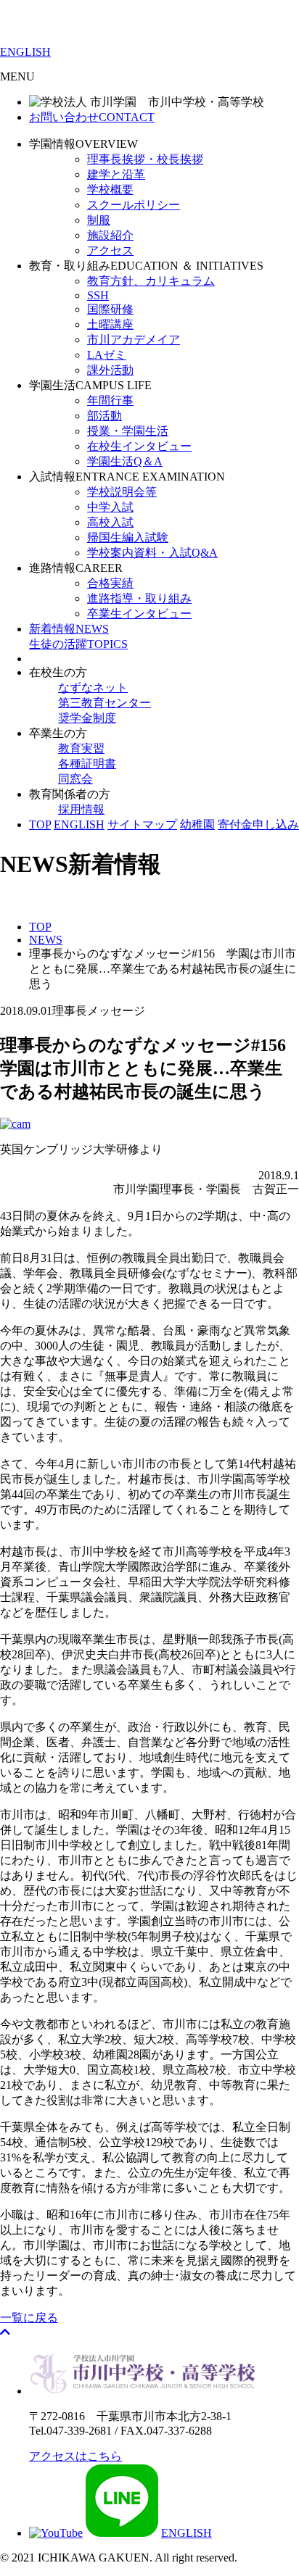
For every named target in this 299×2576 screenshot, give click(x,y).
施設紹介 (110, 235)
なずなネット (93, 687)
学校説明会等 (122, 492)
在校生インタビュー (139, 446)
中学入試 (110, 507)
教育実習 (81, 748)
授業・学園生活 (128, 431)
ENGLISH (25, 52)
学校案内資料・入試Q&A (152, 553)
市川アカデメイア (134, 340)
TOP (40, 824)
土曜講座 (110, 324)
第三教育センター (105, 703)
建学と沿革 (116, 174)
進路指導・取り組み (139, 598)
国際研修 (110, 309)
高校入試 (110, 522)
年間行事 (110, 400)
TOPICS (78, 644)
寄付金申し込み (258, 824)
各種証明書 (87, 764)
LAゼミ (107, 355)
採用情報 (81, 809)
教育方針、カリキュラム (151, 281)
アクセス (110, 250)
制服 (99, 220)
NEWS (69, 629)
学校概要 (110, 190)
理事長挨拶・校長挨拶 (145, 159)
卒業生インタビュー (139, 614)
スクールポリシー (134, 205)
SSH (98, 295)
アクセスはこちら (75, 2456)
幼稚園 (197, 824)
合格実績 (110, 583)
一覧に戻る (29, 2318)
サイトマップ (142, 824)
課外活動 (110, 370)
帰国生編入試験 (128, 537)
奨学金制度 (87, 718)
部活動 (105, 416)
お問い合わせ (92, 117)
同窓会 (75, 779)
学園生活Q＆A (125, 461)
